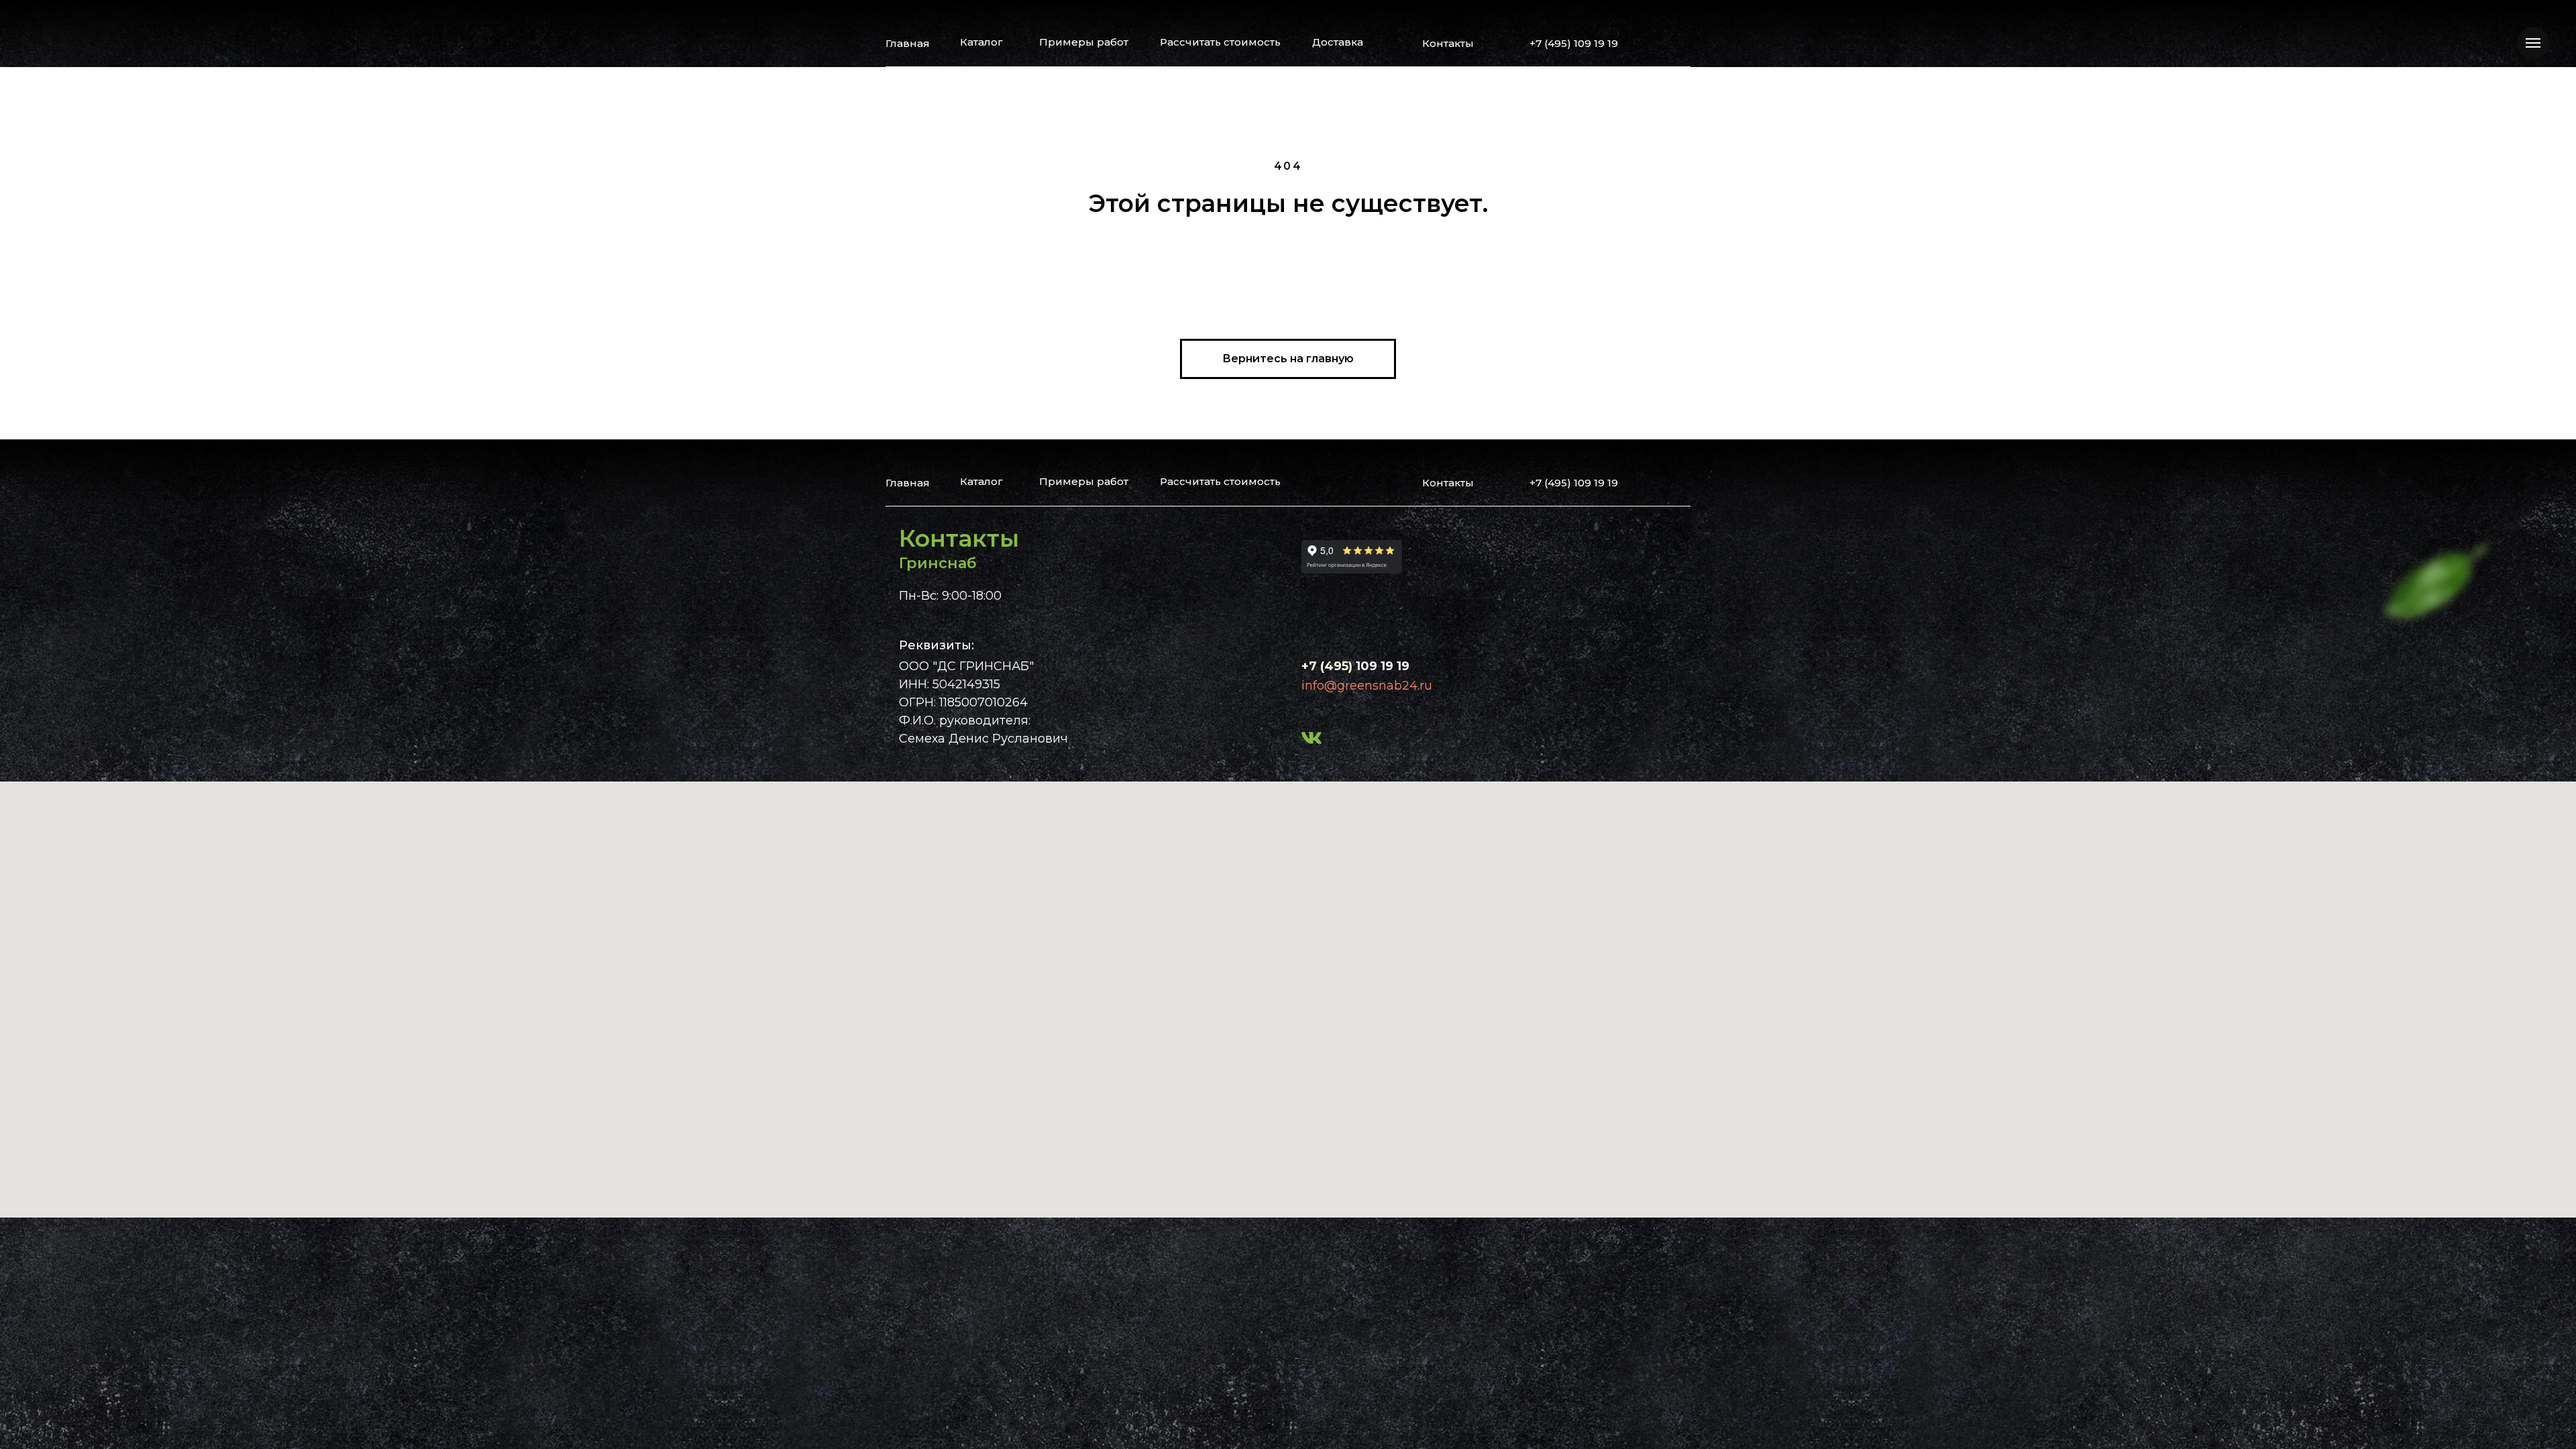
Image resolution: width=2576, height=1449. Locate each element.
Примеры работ (1084, 42)
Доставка (1338, 42)
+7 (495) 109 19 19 (1574, 43)
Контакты (1448, 43)
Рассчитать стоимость (1220, 42)
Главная (908, 43)
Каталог (981, 42)
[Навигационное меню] (2533, 43)
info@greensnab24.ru (1367, 686)
